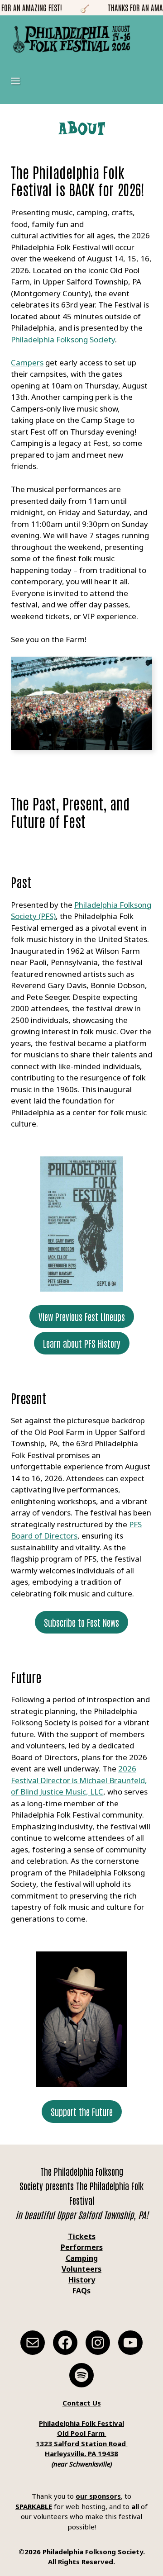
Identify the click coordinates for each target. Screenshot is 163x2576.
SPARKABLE (34, 2506)
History (82, 2280)
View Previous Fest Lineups (82, 1316)
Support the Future (82, 2112)
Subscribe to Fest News (81, 1622)
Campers (27, 362)
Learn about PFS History (82, 1343)
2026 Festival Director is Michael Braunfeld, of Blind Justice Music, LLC (79, 1780)
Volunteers (81, 2269)
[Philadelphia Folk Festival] (72, 39)
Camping (82, 2258)
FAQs (81, 2291)
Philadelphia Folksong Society (63, 339)
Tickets (82, 2236)
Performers (82, 2247)
